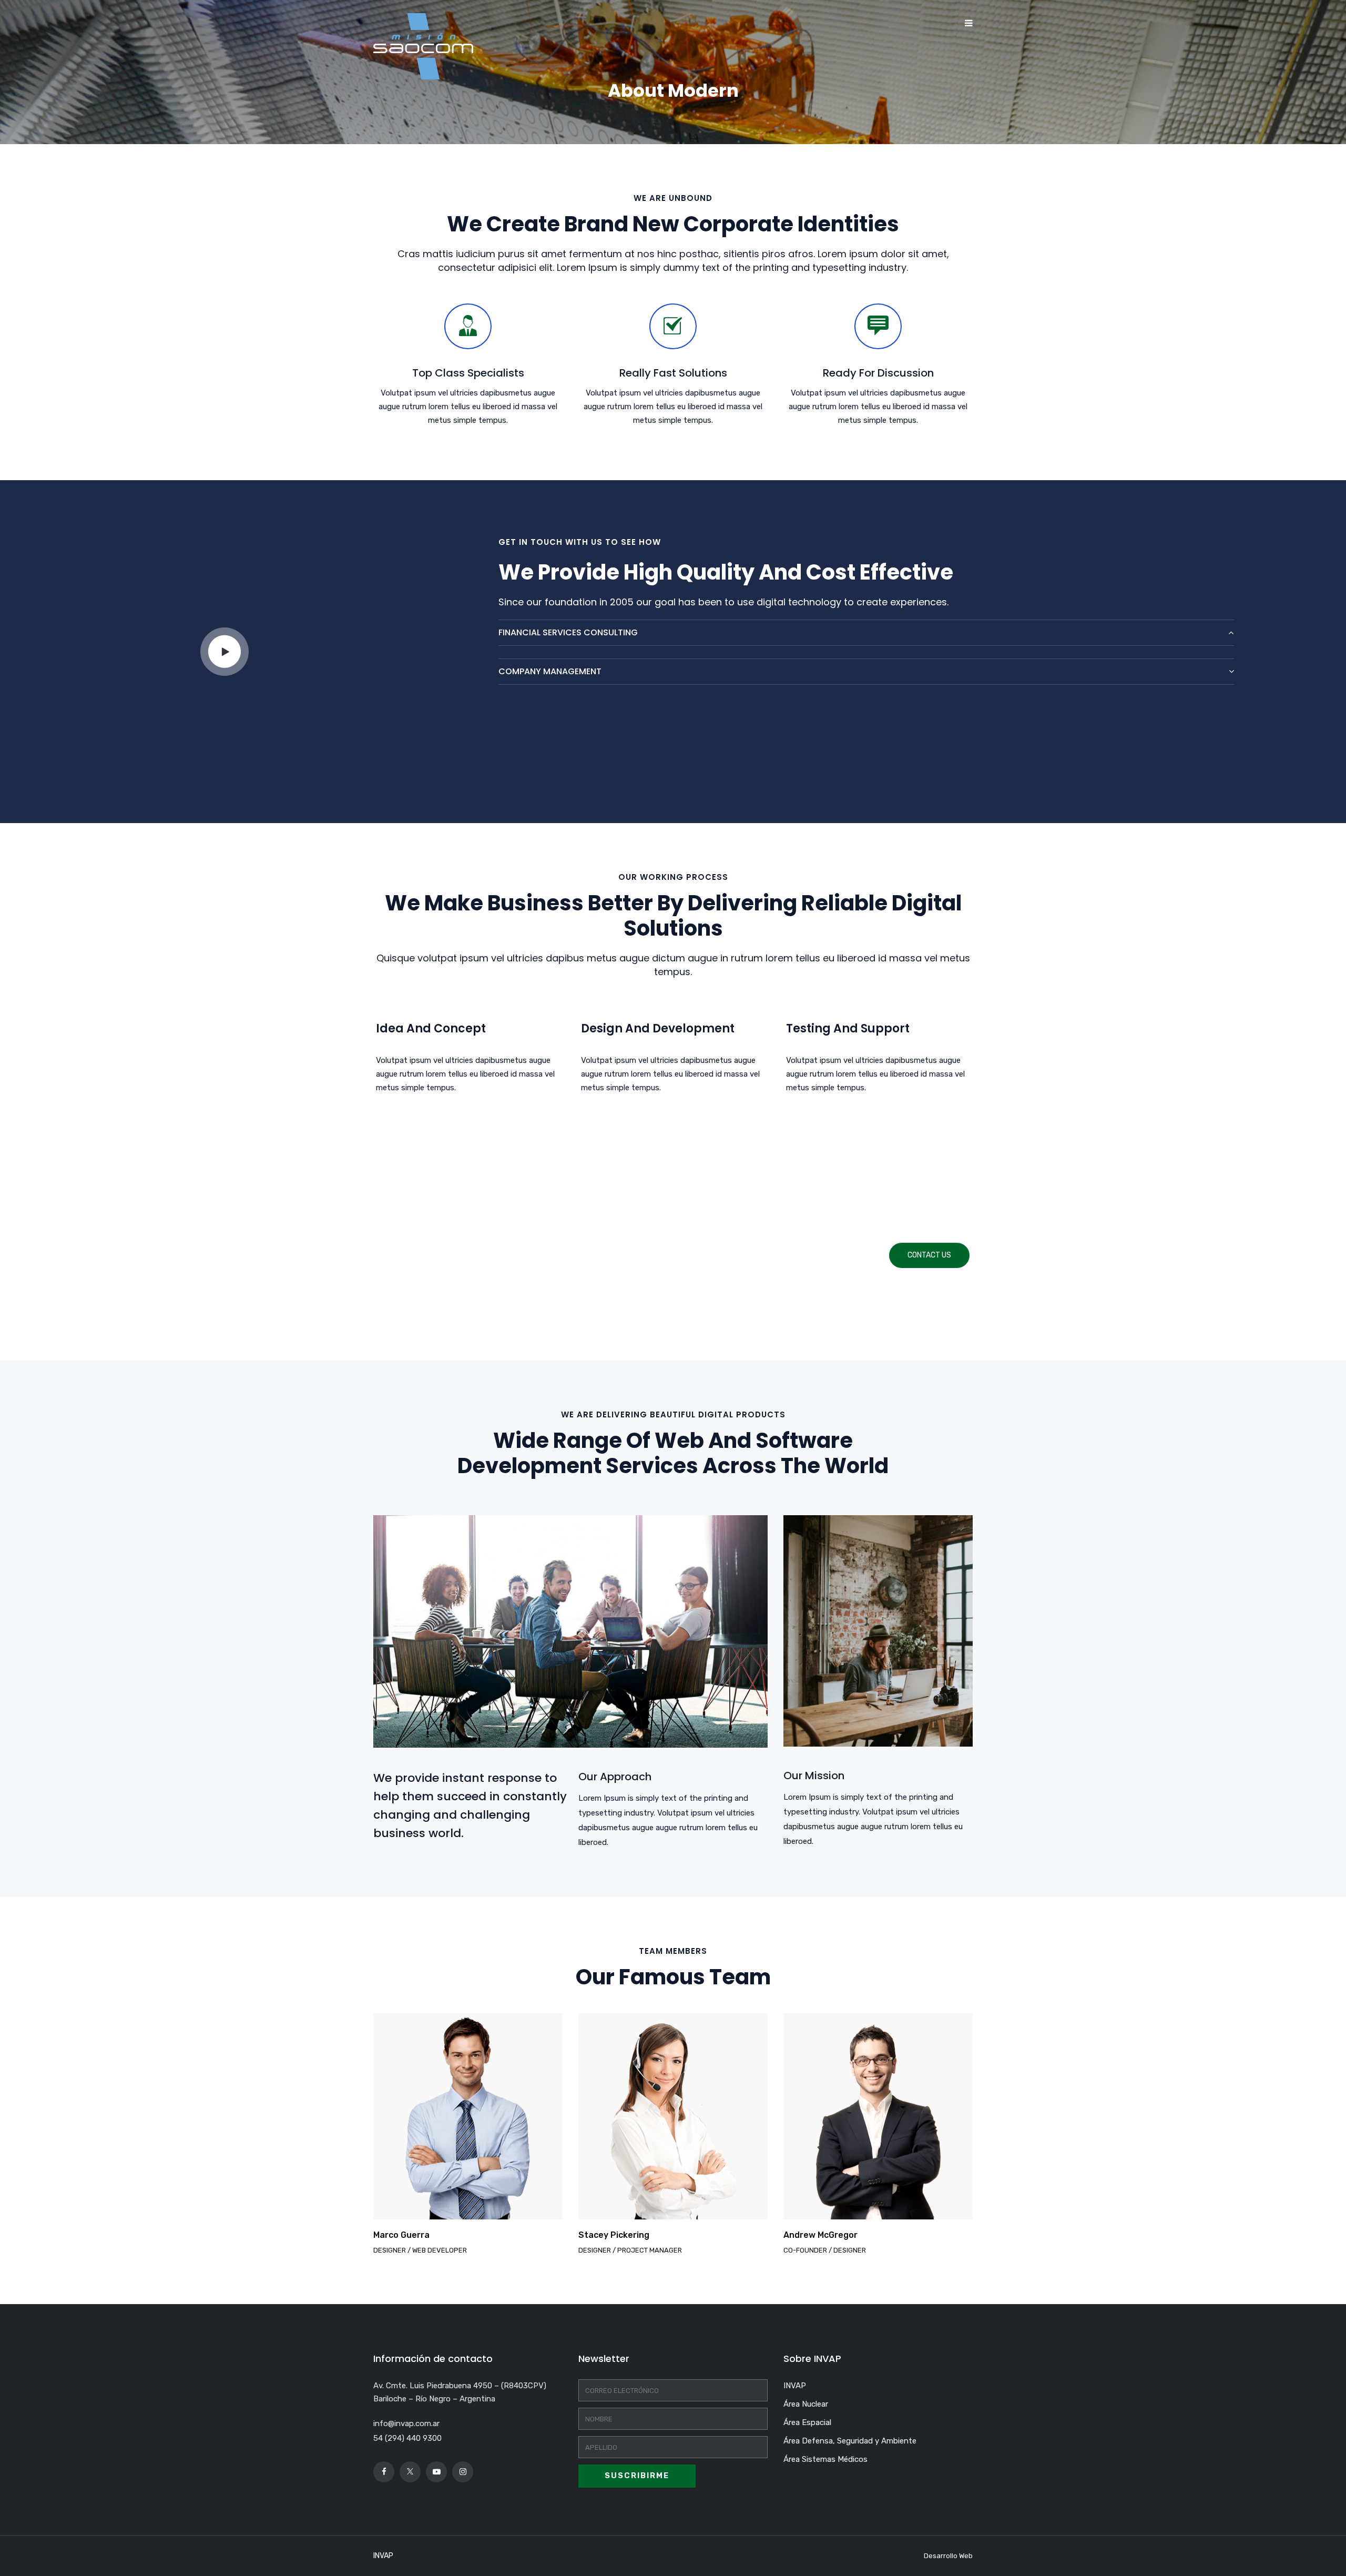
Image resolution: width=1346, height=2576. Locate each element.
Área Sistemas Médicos (825, 2459)
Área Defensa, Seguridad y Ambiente (850, 2441)
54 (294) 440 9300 (407, 2438)
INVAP (795, 2386)
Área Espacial (807, 2422)
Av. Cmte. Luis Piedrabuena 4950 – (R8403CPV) (460, 2386)
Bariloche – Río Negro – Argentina (434, 2399)
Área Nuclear (806, 2404)
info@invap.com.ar (406, 2423)
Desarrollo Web (948, 2556)
